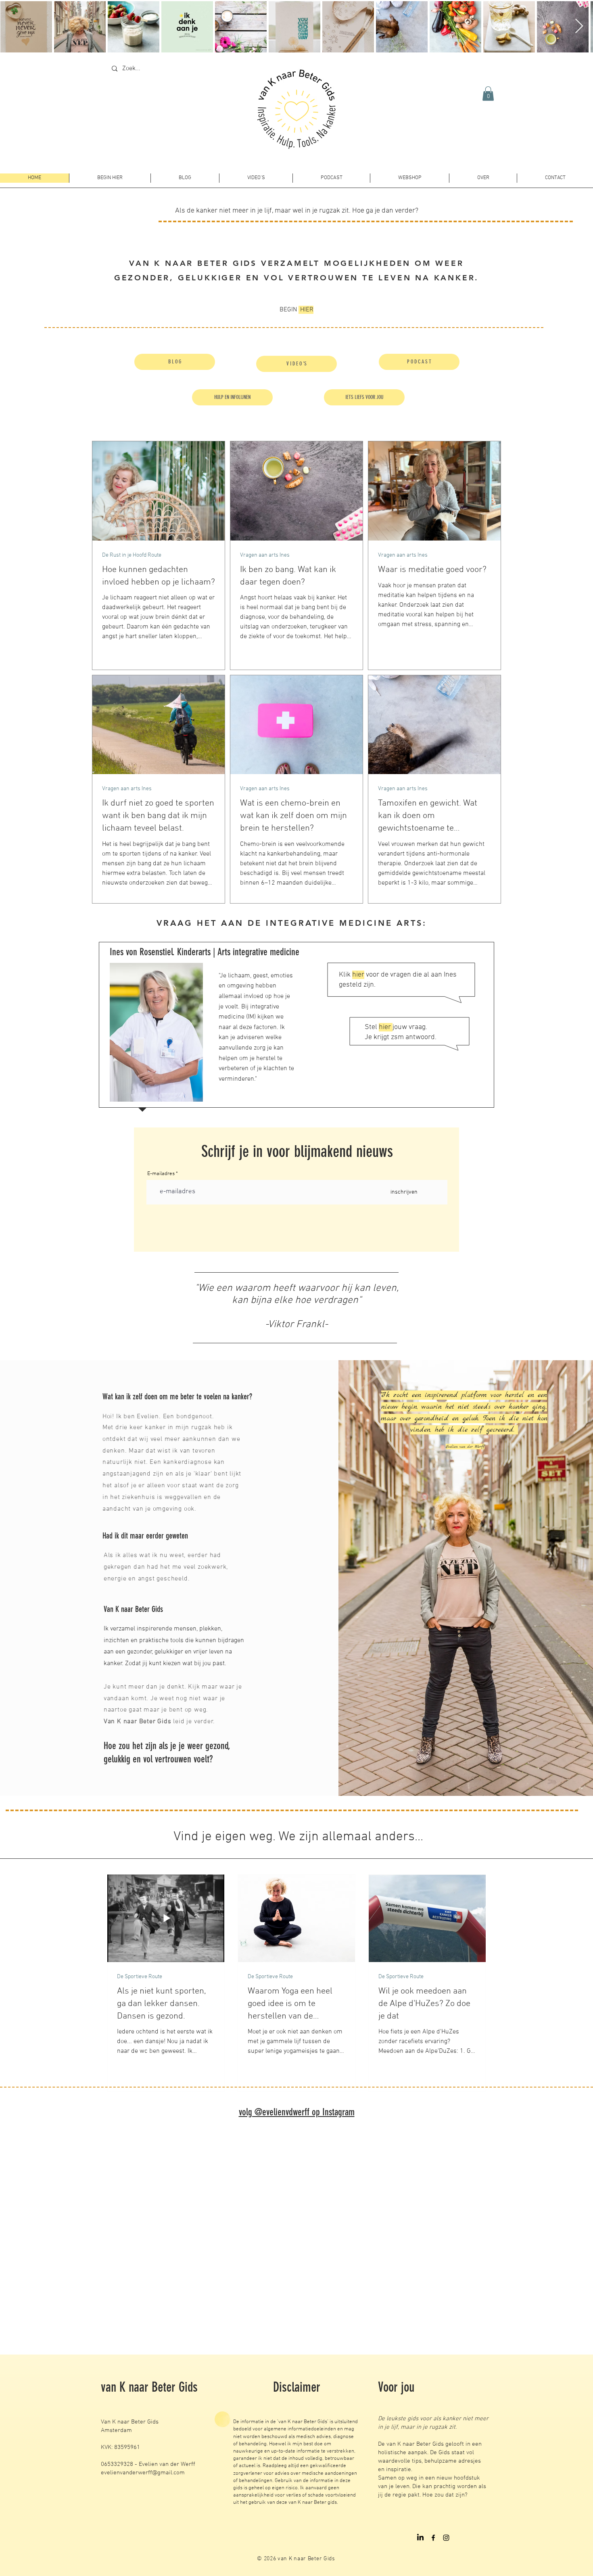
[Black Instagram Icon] (446, 2538)
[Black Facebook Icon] (433, 2538)
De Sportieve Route (140, 1977)
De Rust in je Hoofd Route (132, 555)
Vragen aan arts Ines (265, 555)
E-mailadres (161, 1174)
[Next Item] (579, 26)
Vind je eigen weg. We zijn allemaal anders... (297, 1837)
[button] (488, 94)
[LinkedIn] (420, 2538)
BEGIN (296, 310)
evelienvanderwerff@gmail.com (143, 2473)
